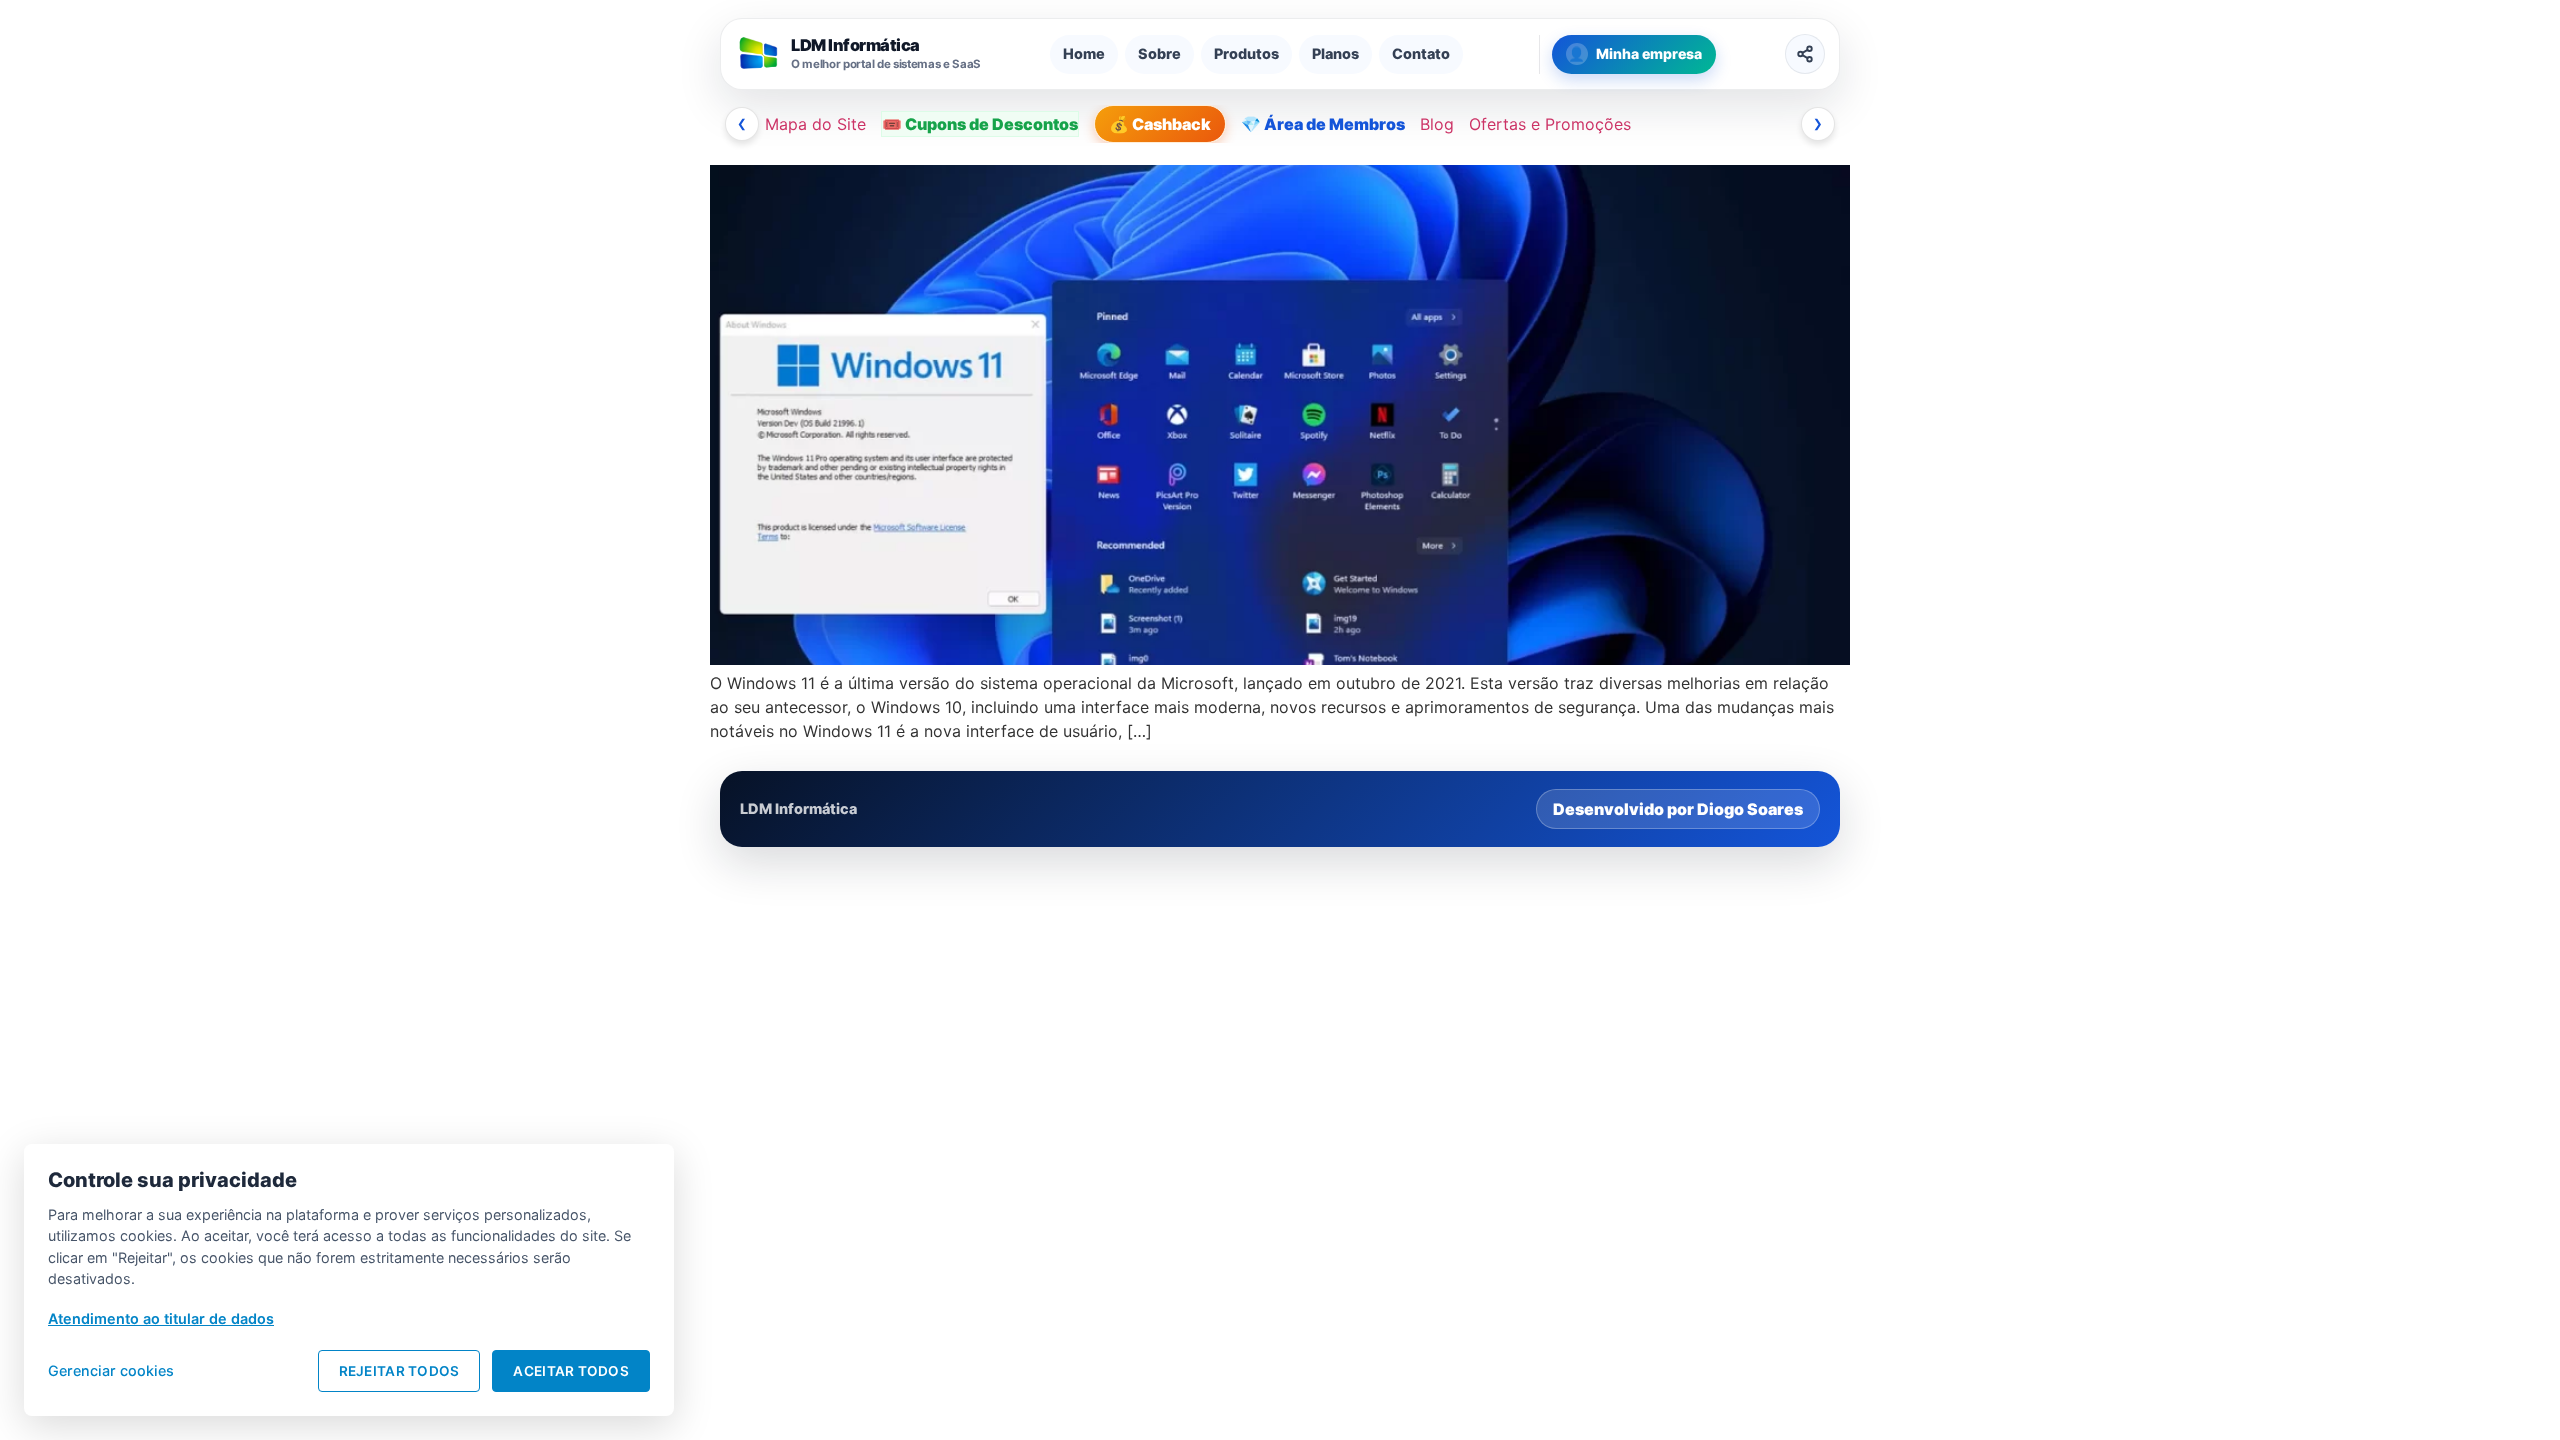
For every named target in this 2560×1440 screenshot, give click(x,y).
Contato (1421, 53)
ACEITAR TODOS (571, 1371)
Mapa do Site (815, 124)
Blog (1437, 124)
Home (1084, 53)
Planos (1335, 53)
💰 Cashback (1160, 124)
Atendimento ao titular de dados (161, 1318)
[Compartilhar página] (1805, 54)
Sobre (1159, 53)
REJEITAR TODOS (399, 1371)
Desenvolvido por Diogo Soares (1678, 809)
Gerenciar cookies (111, 1370)
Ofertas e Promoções (1550, 124)
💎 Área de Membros (1323, 124)
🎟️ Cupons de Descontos (980, 124)
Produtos (1246, 53)
